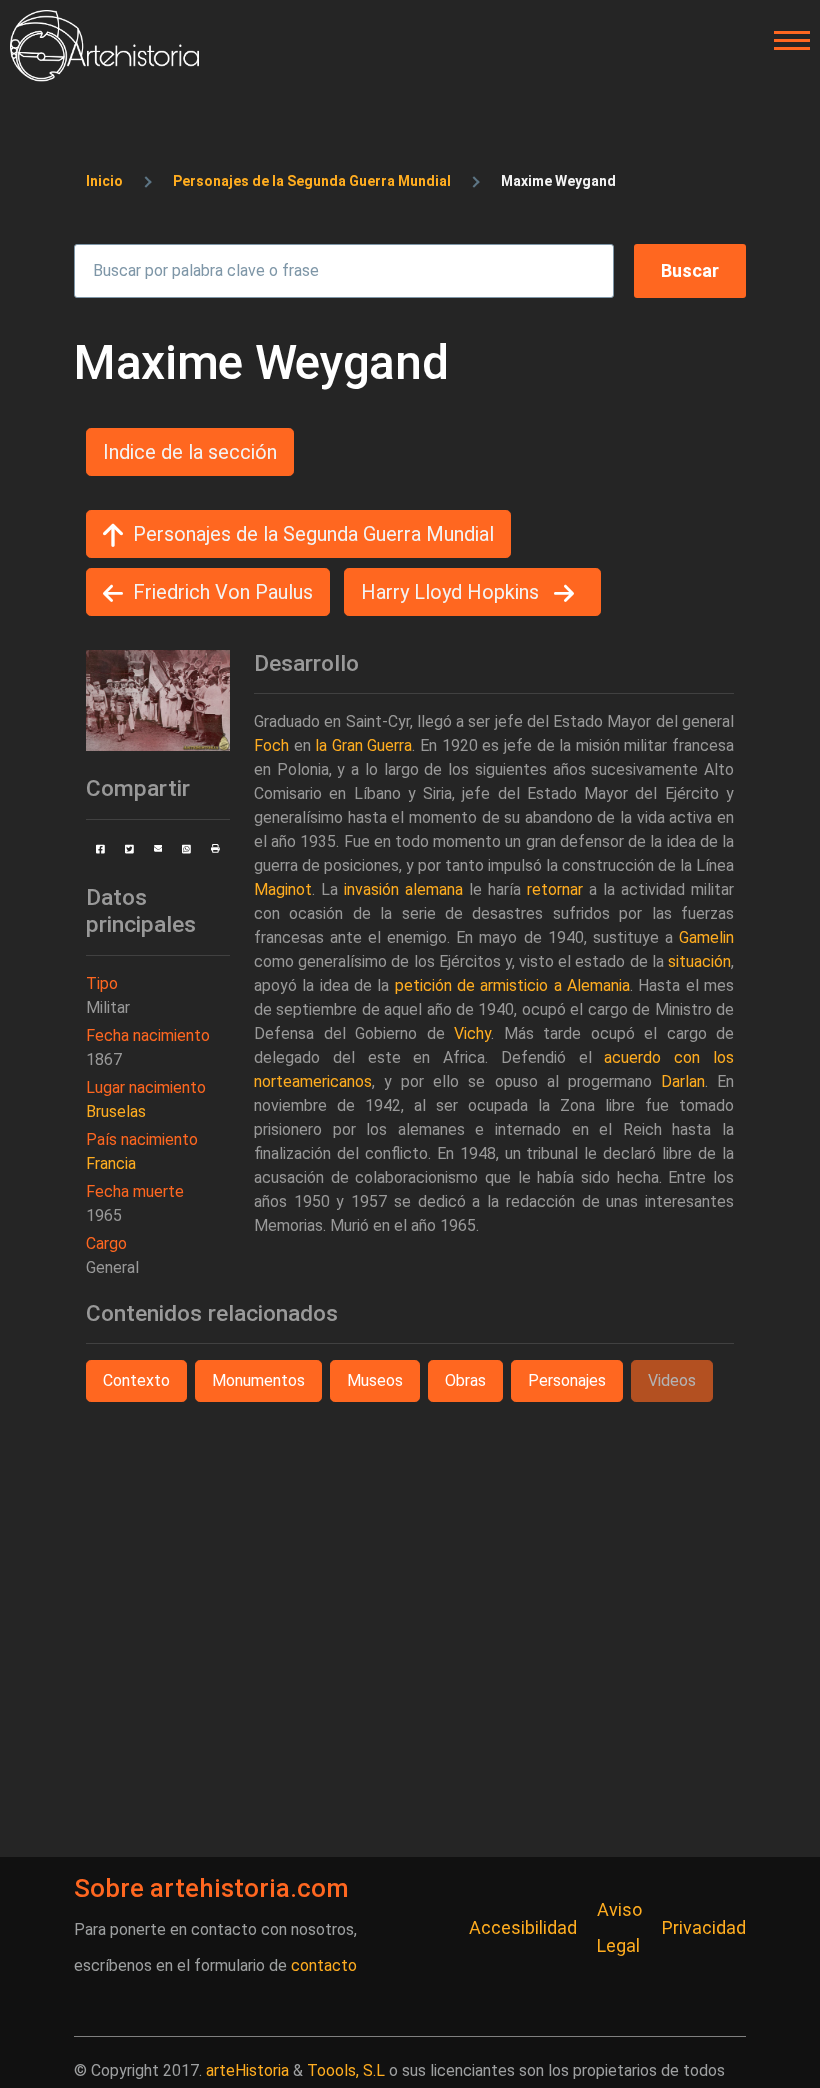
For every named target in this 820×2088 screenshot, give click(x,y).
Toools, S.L (346, 2070)
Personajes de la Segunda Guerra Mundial (312, 181)
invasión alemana (403, 889)
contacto (324, 1965)
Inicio (104, 181)
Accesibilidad (523, 1927)
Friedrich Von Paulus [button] (223, 592)
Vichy (472, 1033)
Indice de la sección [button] (190, 452)
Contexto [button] (136, 1380)
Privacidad (704, 1927)
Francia (111, 1163)
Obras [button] (465, 1380)
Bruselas (116, 1111)
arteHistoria (247, 2070)
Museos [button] (375, 1380)
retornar (555, 889)
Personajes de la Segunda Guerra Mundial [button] (313, 534)
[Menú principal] (786, 41)
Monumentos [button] (258, 1380)
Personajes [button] (567, 1380)
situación (699, 961)
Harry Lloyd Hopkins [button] (452, 592)
